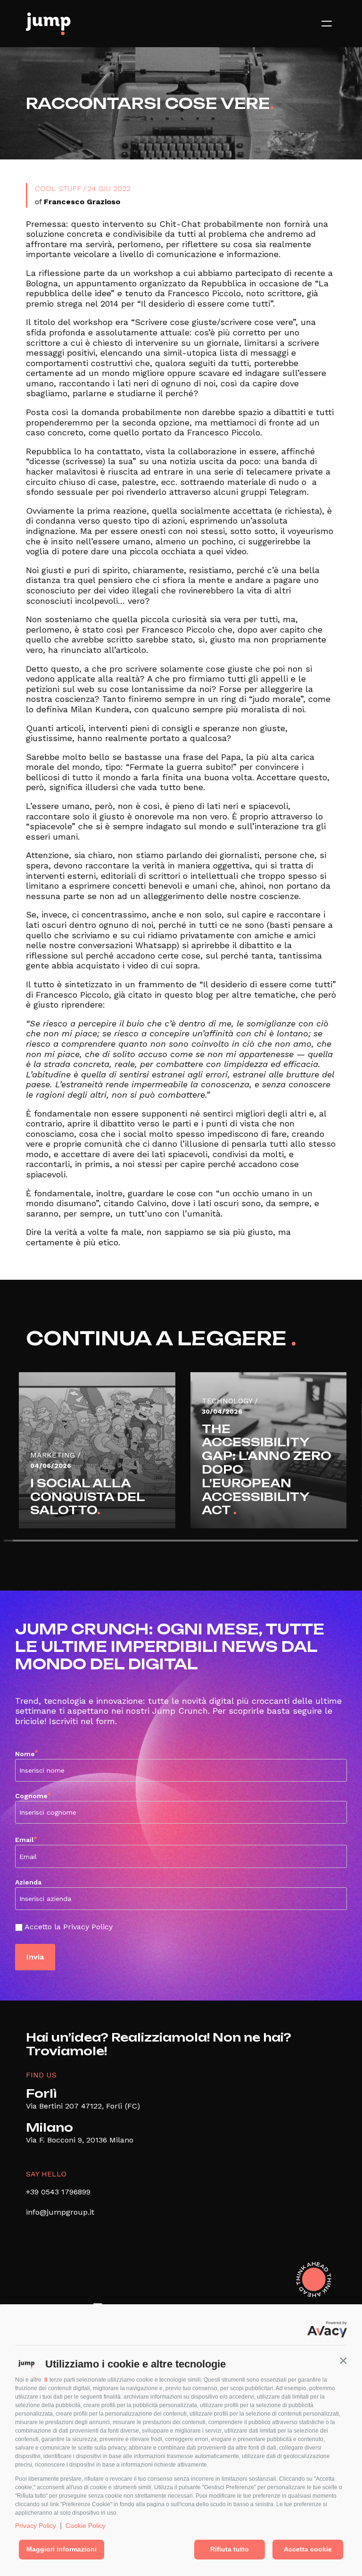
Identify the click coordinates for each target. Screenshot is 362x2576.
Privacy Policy (36, 2526)
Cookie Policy (86, 2526)
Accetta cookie (308, 2549)
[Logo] (48, 24)
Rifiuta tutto (230, 2549)
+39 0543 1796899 (58, 2192)
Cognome (33, 1795)
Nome (27, 1753)
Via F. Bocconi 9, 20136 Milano (80, 2140)
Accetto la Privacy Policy (69, 1927)
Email (26, 1839)
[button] (343, 2360)
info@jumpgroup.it (60, 2212)
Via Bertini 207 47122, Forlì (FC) (83, 2106)
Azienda (28, 1882)
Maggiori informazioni (62, 2549)
